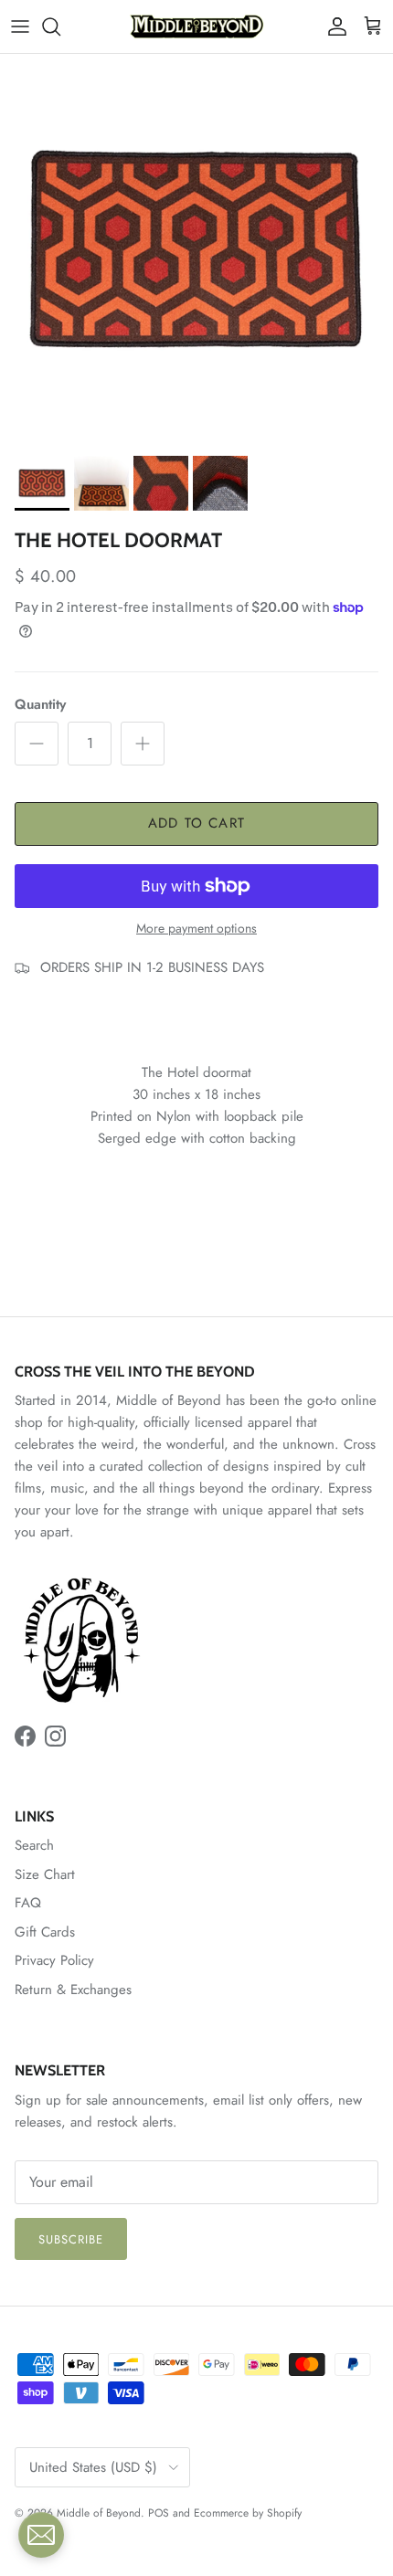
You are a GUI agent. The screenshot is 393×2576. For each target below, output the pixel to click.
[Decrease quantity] (37, 744)
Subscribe (71, 2239)
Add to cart (196, 823)
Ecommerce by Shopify (248, 2513)
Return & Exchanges (73, 1990)
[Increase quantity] (143, 744)
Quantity (40, 705)
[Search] (60, 26)
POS (159, 2513)
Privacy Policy (54, 1960)
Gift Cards (45, 1932)
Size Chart (45, 1874)
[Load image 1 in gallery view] (196, 250)
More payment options (196, 929)
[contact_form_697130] (41, 2535)
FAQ (28, 1903)
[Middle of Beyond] (196, 26)
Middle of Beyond (99, 2513)
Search (34, 1845)
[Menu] (20, 26)
